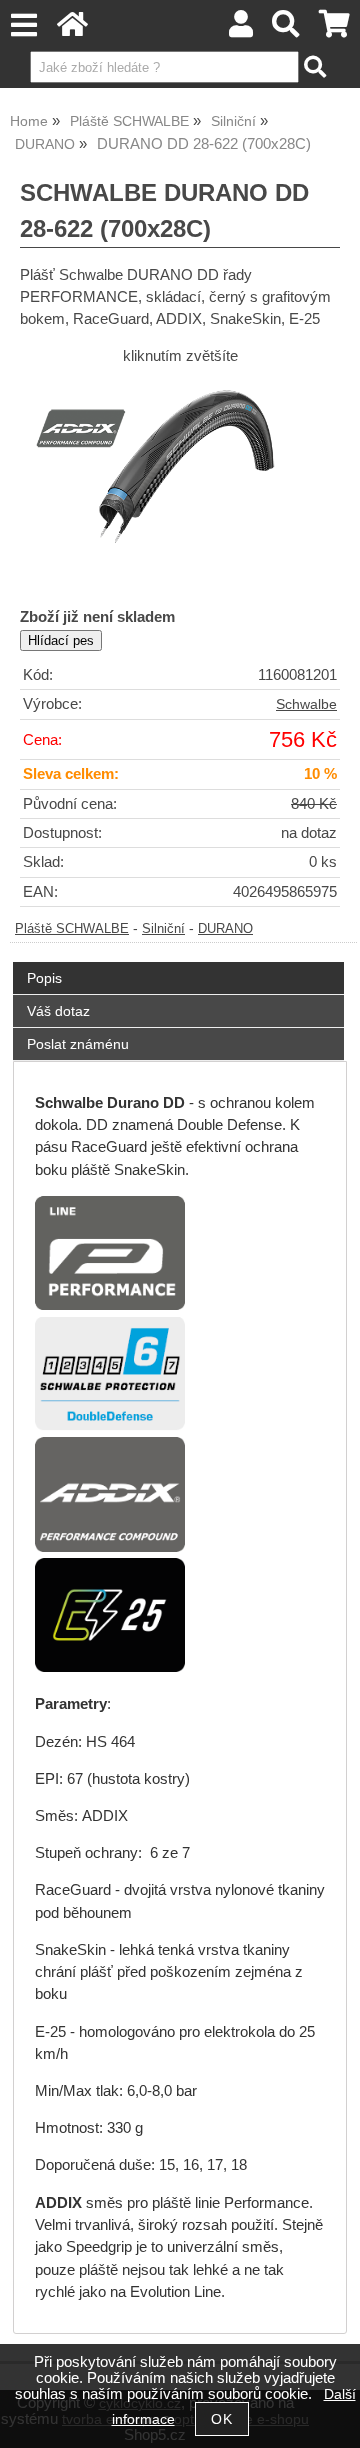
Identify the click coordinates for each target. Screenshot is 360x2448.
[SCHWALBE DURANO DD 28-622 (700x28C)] (180, 484)
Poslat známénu (78, 1044)
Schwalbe (306, 704)
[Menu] (23, 25)
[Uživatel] (241, 29)
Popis (44, 978)
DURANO (225, 929)
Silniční (163, 929)
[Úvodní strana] (72, 29)
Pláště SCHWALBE (72, 929)
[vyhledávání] (286, 29)
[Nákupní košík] (334, 29)
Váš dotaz (58, 1011)
